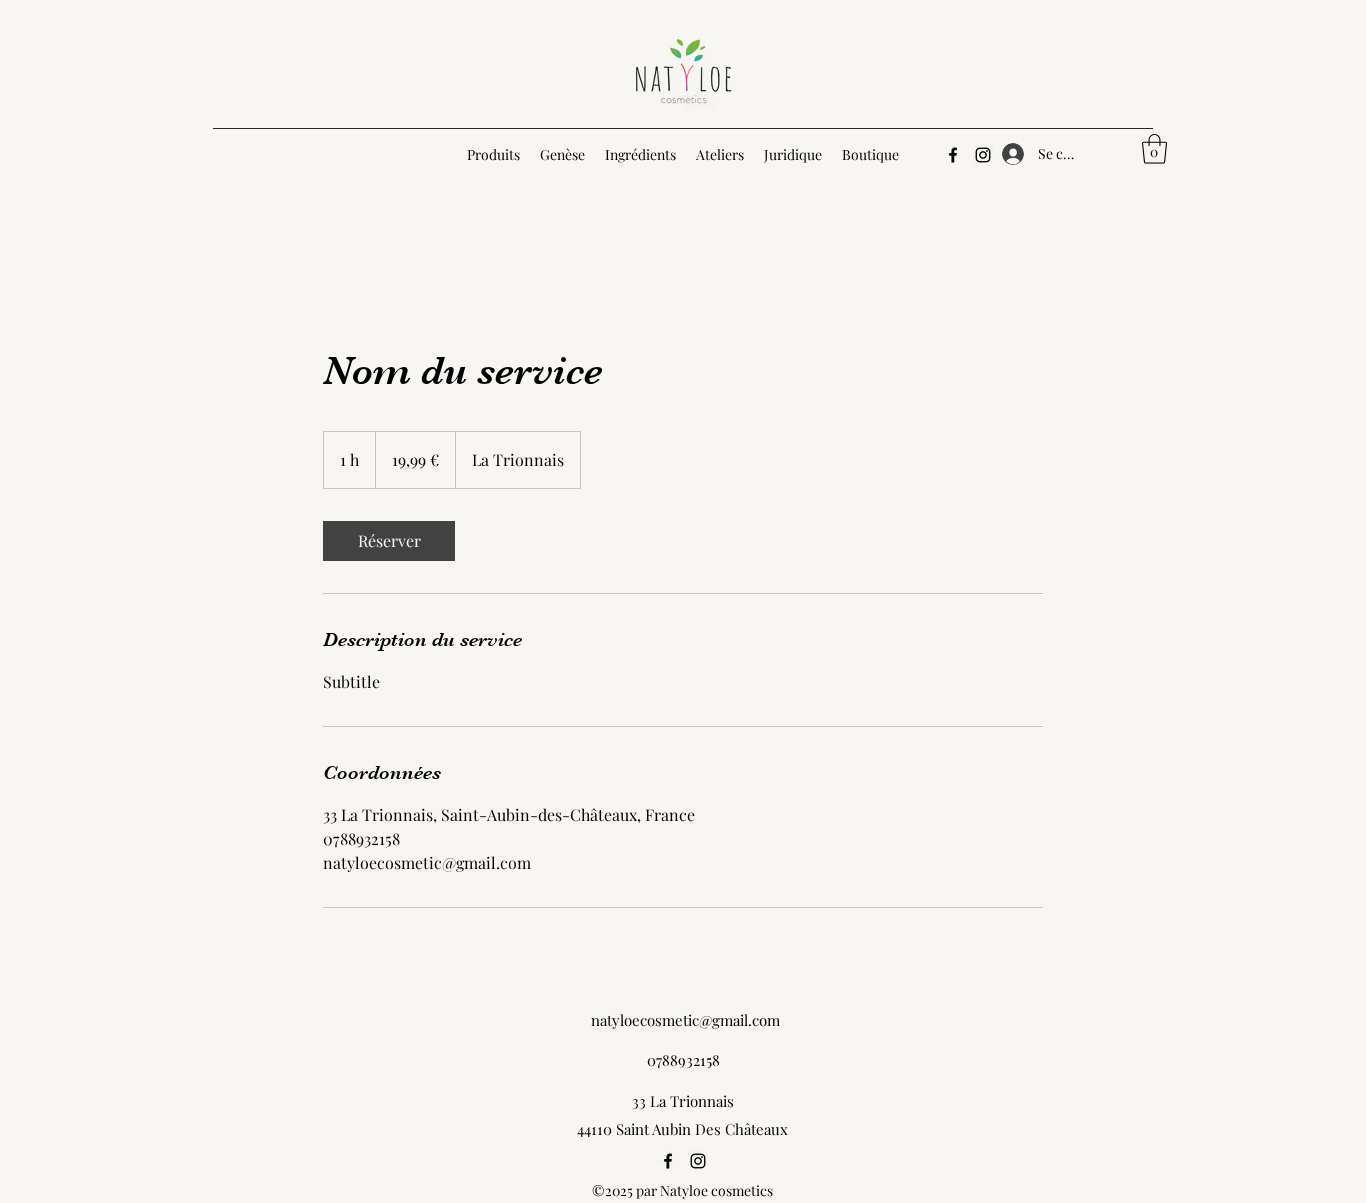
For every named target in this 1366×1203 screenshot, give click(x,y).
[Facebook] (953, 155)
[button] (1154, 149)
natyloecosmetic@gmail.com (685, 1020)
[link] (389, 541)
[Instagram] (983, 155)
